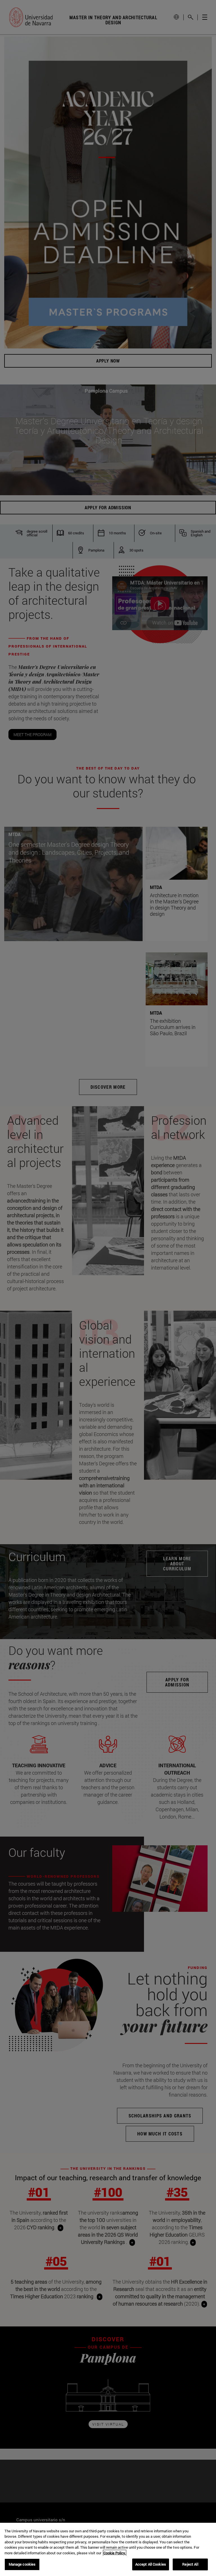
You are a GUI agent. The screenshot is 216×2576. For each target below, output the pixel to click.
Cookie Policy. (115, 2553)
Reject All (190, 2564)
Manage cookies (22, 2564)
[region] (108, 2549)
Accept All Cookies (151, 2564)
